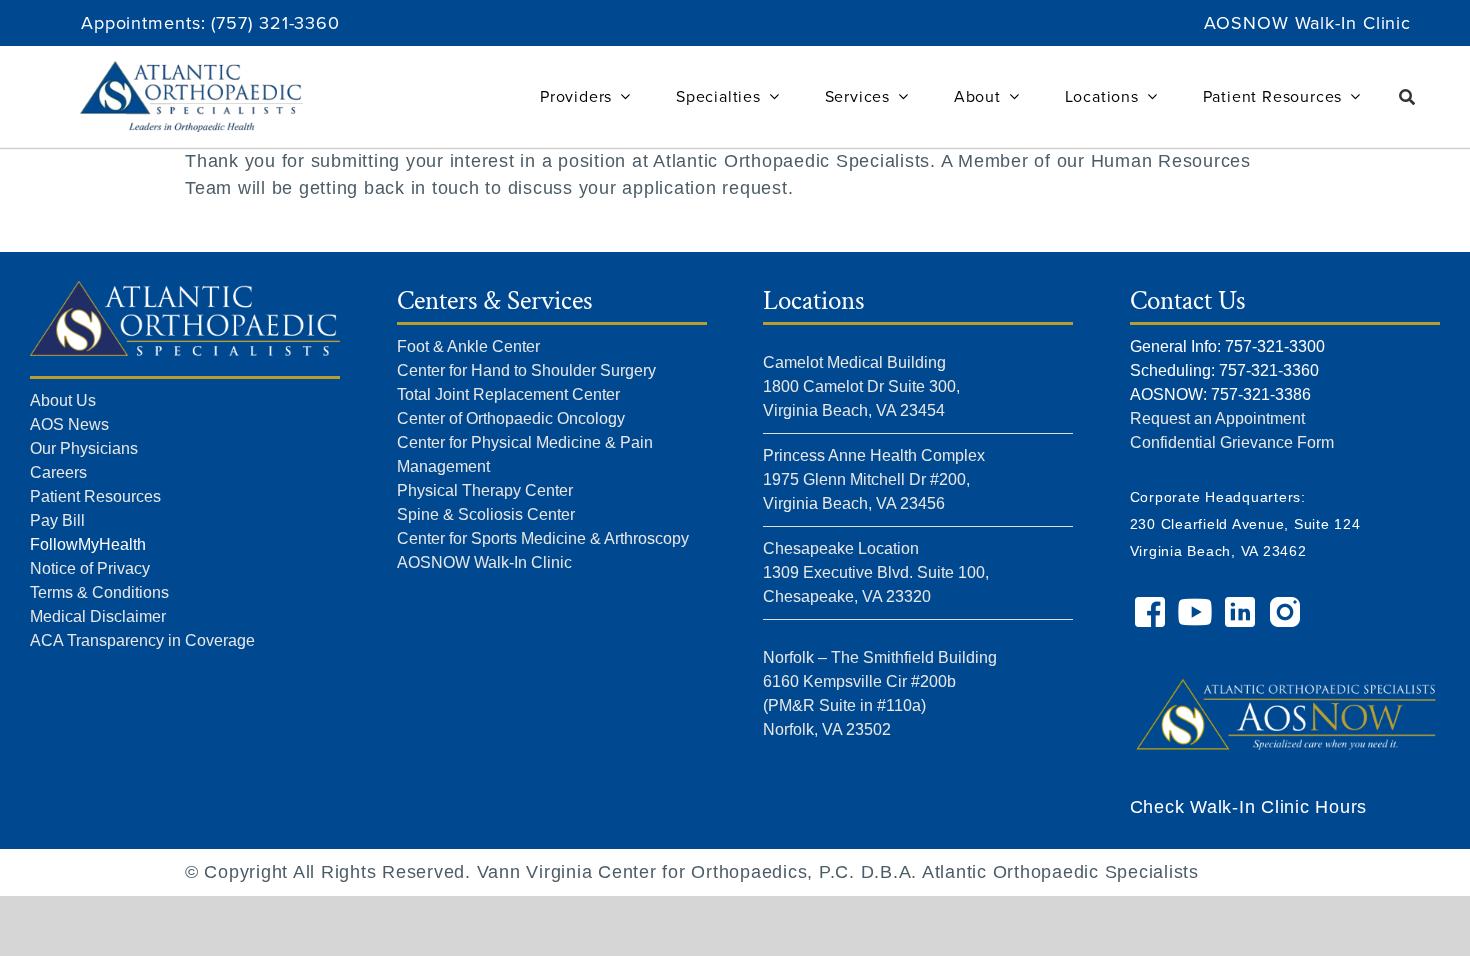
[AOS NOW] (1285, 661)
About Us (63, 400)
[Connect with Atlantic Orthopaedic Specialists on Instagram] (1287, 605)
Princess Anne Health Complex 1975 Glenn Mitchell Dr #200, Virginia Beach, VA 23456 (874, 479)
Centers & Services (494, 300)
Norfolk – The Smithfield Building (880, 657)
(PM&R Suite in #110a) (844, 705)
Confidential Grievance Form (1232, 442)
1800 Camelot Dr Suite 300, (861, 386)
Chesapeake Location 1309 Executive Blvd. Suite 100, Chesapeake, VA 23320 (876, 572)
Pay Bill (57, 520)
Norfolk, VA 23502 (827, 729)
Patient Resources (95, 496)
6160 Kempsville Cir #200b (859, 681)
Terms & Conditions (99, 592)
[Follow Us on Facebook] (1152, 605)
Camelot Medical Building (854, 362)
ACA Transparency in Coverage (142, 640)
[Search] (1407, 97)
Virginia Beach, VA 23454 (854, 410)
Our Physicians (84, 448)
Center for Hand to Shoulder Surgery (526, 370)
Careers (58, 472)
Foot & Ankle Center (468, 346)
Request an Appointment (1217, 418)
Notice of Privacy (90, 568)
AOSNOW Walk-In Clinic (1307, 22)
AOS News (69, 424)
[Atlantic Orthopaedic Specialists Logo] (191, 70)
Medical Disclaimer (98, 616)
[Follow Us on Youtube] (1197, 605)
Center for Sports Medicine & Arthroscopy (543, 538)
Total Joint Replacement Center (508, 394)
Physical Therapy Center (485, 490)
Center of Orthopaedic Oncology (511, 418)
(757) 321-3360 (275, 22)
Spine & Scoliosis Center (486, 514)
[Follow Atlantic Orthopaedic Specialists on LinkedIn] (1242, 605)
